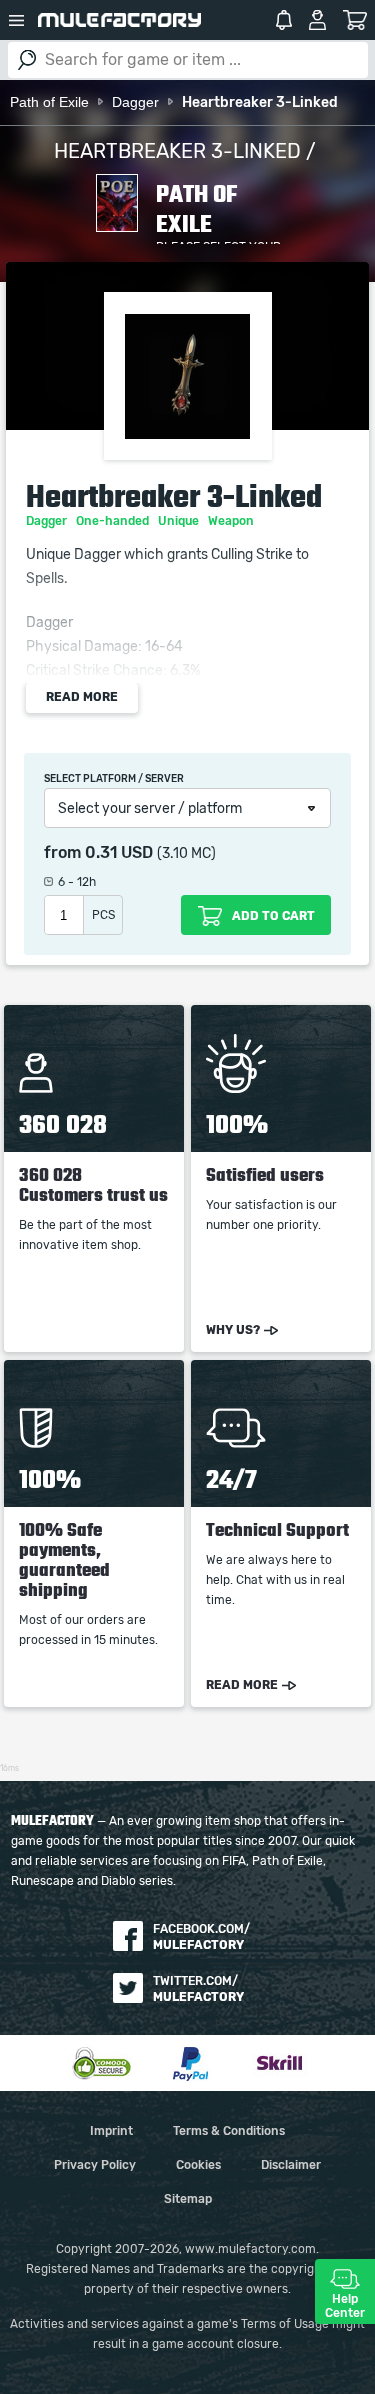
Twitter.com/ (198, 1989)
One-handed (114, 521)
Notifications (284, 20)
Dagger (48, 521)
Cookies (198, 2165)
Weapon (232, 521)
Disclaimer (291, 2165)
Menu (17, 20)
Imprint (111, 2131)
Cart (355, 20)
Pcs (103, 915)
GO (27, 60)
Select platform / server (114, 779)
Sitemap (188, 2199)
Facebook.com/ (201, 1937)
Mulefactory (119, 20)
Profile (317, 20)
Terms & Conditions (229, 2131)
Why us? (233, 1330)
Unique (180, 521)
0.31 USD (119, 853)
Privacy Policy (95, 2165)
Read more (82, 697)
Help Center (345, 2306)
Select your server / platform (150, 809)
